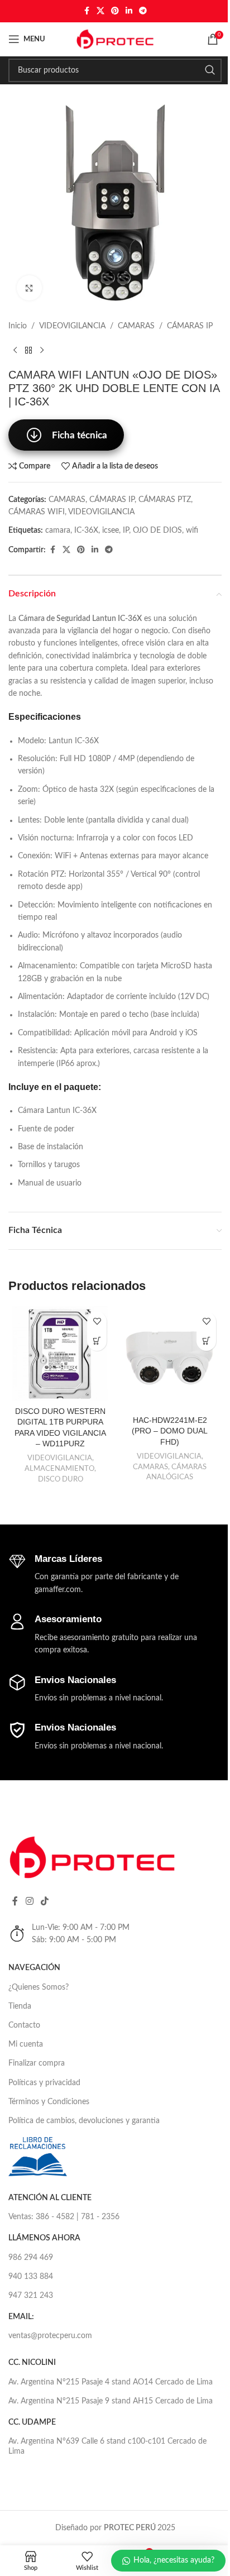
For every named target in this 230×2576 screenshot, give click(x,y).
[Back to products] (28, 350)
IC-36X (86, 531)
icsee (111, 531)
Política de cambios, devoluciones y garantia (84, 2121)
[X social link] (100, 11)
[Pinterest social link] (115, 11)
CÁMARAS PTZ (165, 500)
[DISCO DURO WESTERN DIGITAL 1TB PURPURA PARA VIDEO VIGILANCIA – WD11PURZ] (60, 1354)
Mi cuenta (26, 2044)
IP (126, 531)
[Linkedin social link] (129, 11)
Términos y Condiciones (49, 2102)
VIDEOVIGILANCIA (72, 326)
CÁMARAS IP (190, 326)
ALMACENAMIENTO (59, 1469)
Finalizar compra (37, 2063)
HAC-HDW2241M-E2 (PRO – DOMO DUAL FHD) (170, 1431)
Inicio (18, 326)
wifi (192, 531)
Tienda (20, 2006)
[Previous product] (15, 350)
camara (58, 531)
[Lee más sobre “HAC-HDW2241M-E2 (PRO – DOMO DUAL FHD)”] (206, 1341)
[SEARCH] (210, 70)
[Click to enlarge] (29, 288)
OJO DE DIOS (157, 531)
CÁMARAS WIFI (37, 512)
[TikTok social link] (44, 1901)
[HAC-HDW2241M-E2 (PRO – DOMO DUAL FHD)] (170, 1358)
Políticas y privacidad (44, 2083)
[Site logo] (115, 39)
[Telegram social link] (143, 11)
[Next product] (42, 350)
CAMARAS (136, 326)
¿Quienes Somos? (39, 1987)
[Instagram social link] (29, 1901)
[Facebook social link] (87, 11)
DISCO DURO (61, 1479)
